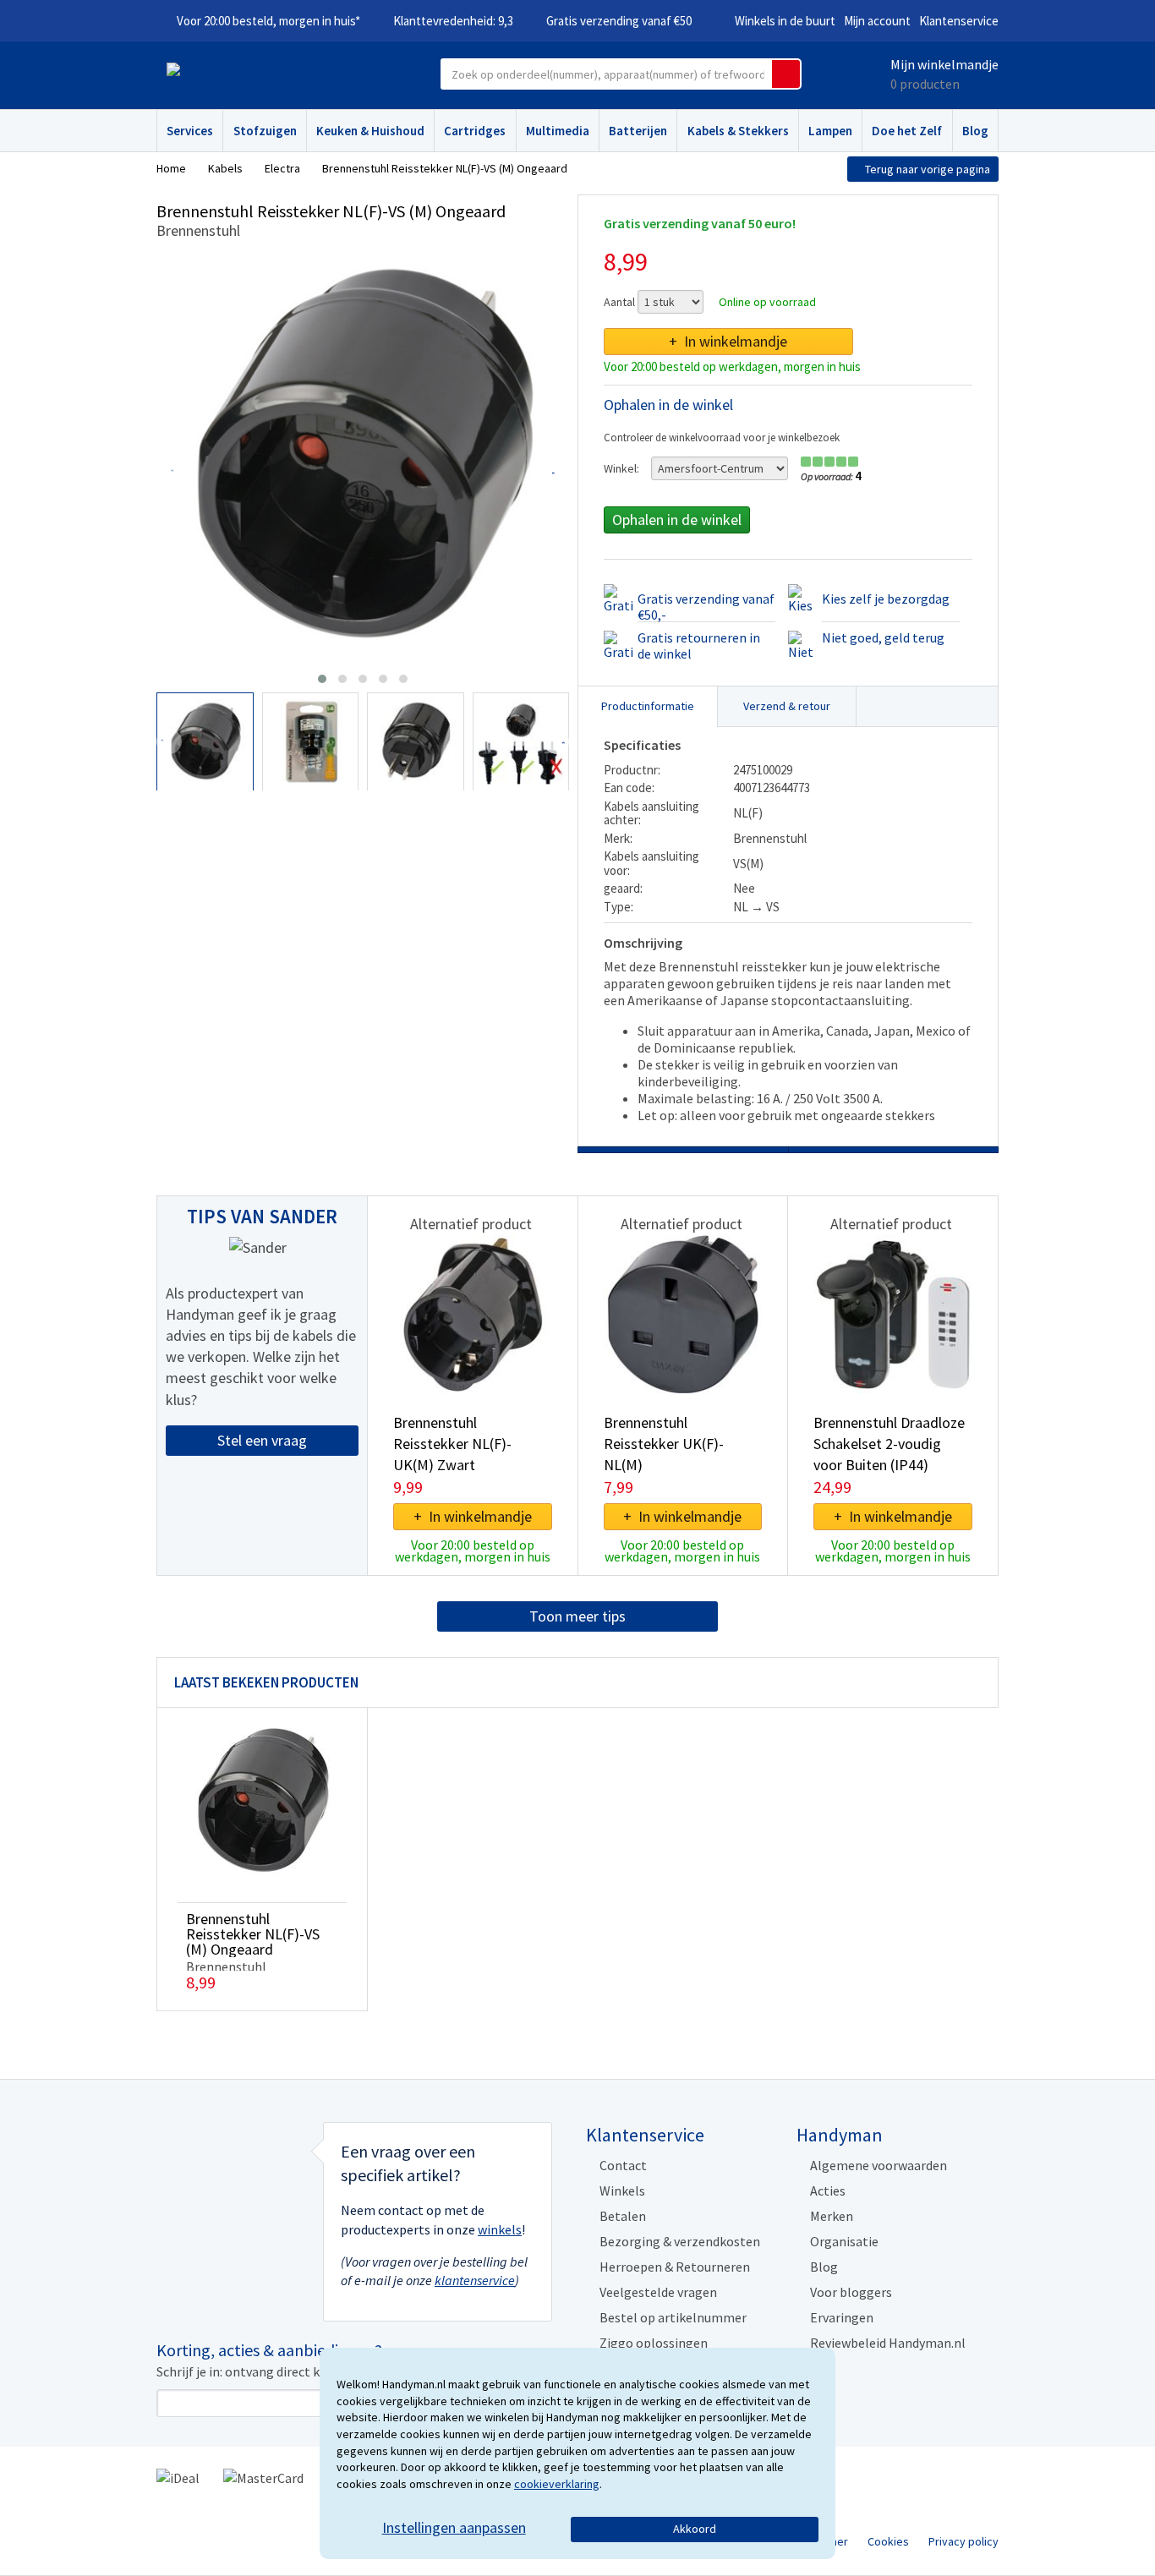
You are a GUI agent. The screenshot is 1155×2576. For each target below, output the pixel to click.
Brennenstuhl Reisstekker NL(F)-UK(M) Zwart (452, 1444)
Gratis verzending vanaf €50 (619, 21)
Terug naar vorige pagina (928, 169)
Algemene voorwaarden (879, 2165)
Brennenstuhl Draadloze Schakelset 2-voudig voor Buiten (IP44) (889, 1444)
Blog (975, 131)
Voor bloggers (851, 2292)
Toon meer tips (577, 1616)
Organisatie (844, 2241)
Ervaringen (842, 2317)
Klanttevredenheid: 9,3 (453, 21)
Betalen (623, 2216)
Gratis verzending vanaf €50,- (706, 607)
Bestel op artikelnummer (673, 2317)
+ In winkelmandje (728, 341)
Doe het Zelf (907, 131)
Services (190, 131)
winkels (500, 2229)
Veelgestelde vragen (658, 2292)
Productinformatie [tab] (648, 706)
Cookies (888, 2541)
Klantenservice (959, 21)
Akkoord (695, 2529)
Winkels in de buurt (785, 21)
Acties (828, 2190)
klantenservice (475, 2280)
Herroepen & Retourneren (675, 2267)
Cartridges (475, 131)
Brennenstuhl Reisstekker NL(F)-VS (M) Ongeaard (253, 1934)
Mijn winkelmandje (944, 64)
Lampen (830, 131)
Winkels (622, 2190)
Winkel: (621, 468)
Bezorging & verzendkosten (680, 2241)
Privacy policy (963, 2541)
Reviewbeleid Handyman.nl (888, 2343)
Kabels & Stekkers (738, 131)
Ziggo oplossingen (654, 2343)
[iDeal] (178, 2476)
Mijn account (877, 21)
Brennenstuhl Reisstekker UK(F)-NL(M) (664, 1444)
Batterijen (638, 131)
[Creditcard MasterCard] (263, 2476)
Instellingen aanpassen (454, 2527)
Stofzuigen (265, 131)
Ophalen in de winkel (677, 520)
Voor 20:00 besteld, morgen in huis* (268, 21)
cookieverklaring (557, 2484)
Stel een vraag (262, 1440)
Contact (623, 2165)
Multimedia (558, 131)
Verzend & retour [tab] (787, 706)
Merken (832, 2216)
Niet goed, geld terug (883, 637)
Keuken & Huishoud (370, 131)
